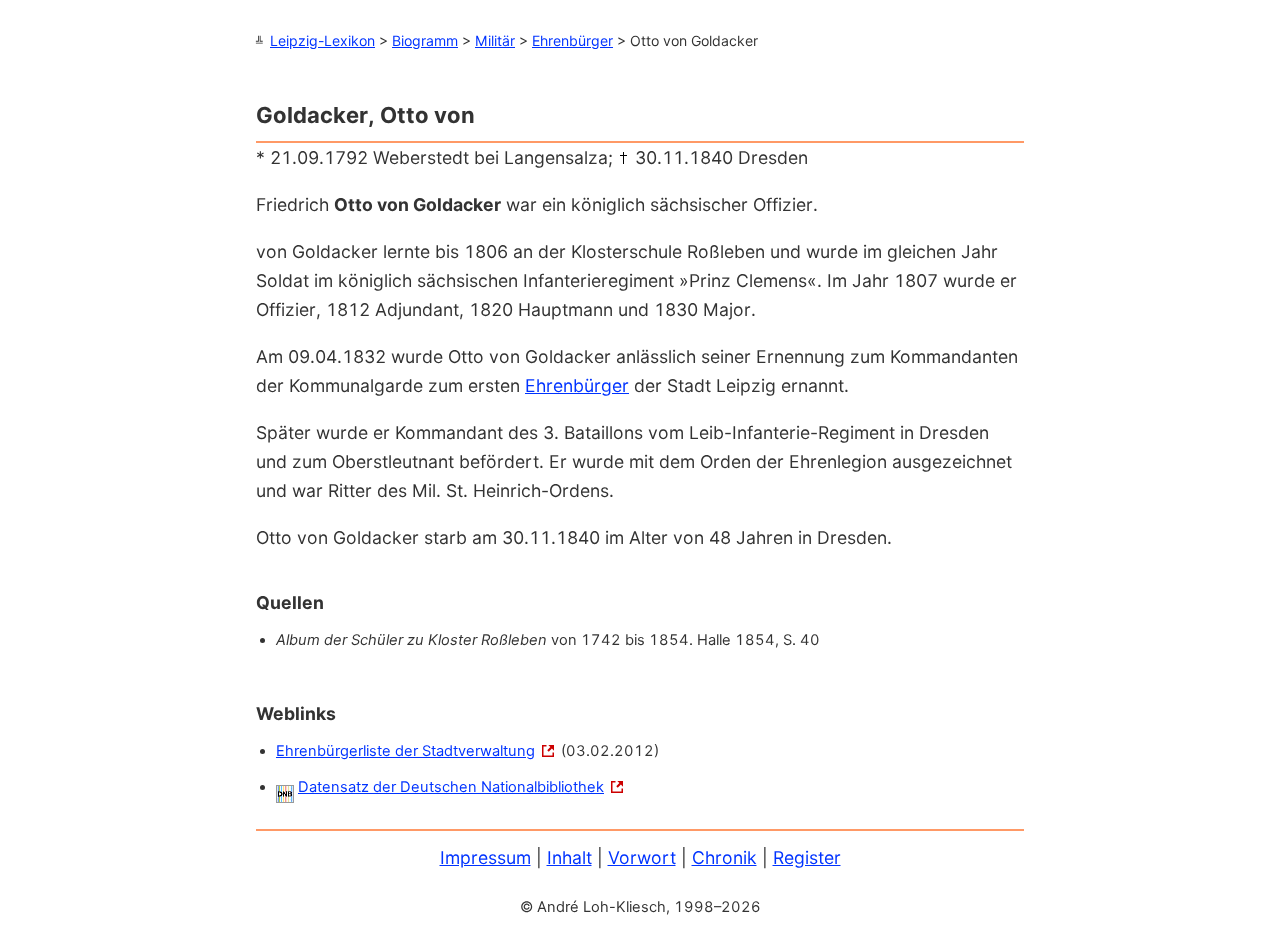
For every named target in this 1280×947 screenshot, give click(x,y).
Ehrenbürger (572, 40)
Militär (495, 40)
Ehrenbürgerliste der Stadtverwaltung (405, 751)
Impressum (485, 857)
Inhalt (569, 857)
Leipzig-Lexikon (322, 40)
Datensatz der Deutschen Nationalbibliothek (451, 787)
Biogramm (425, 40)
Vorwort (642, 857)
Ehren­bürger (577, 385)
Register (807, 857)
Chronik (724, 857)
